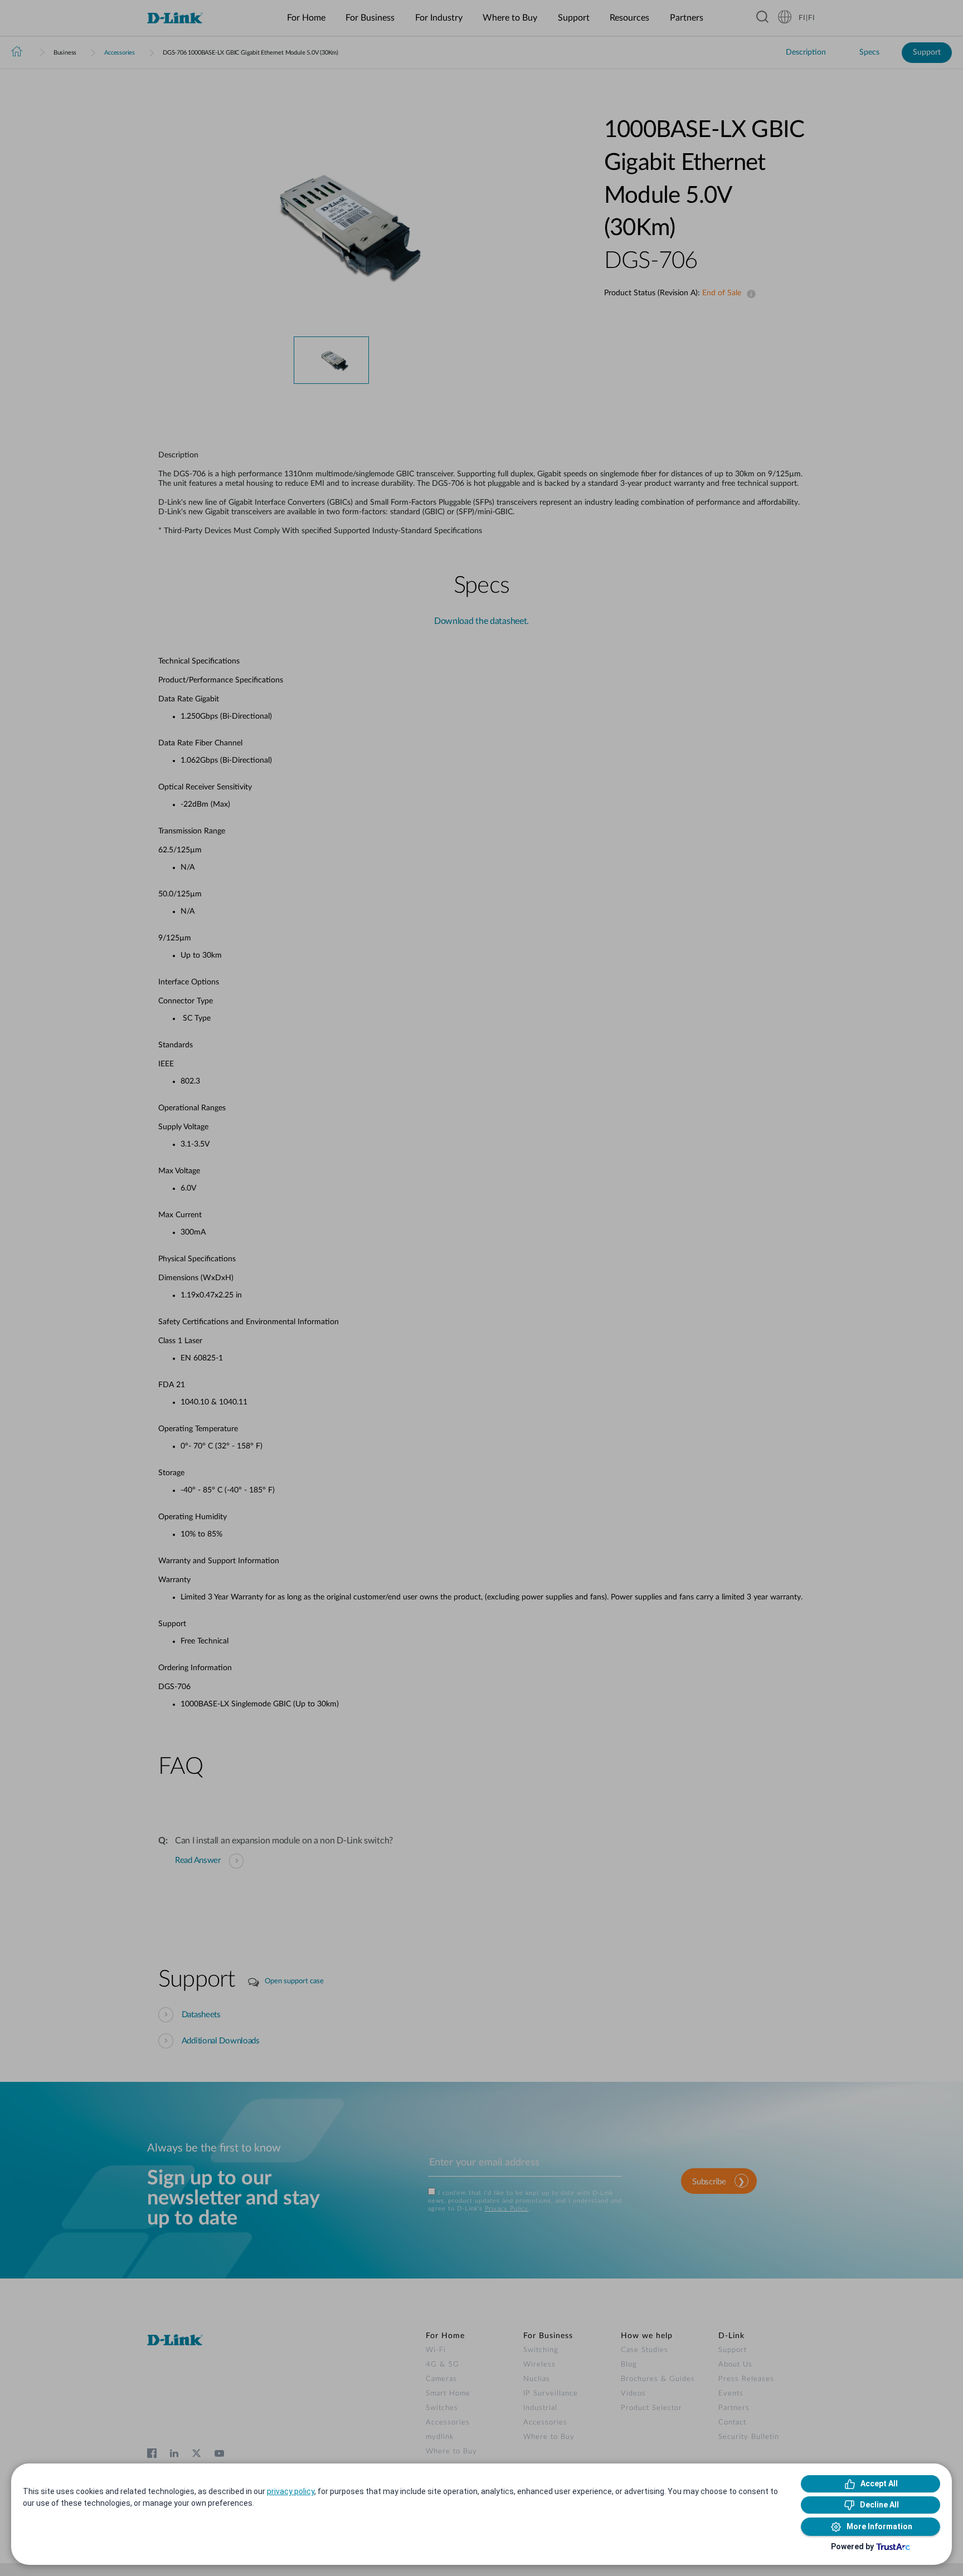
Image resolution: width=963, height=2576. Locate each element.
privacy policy (291, 2491)
